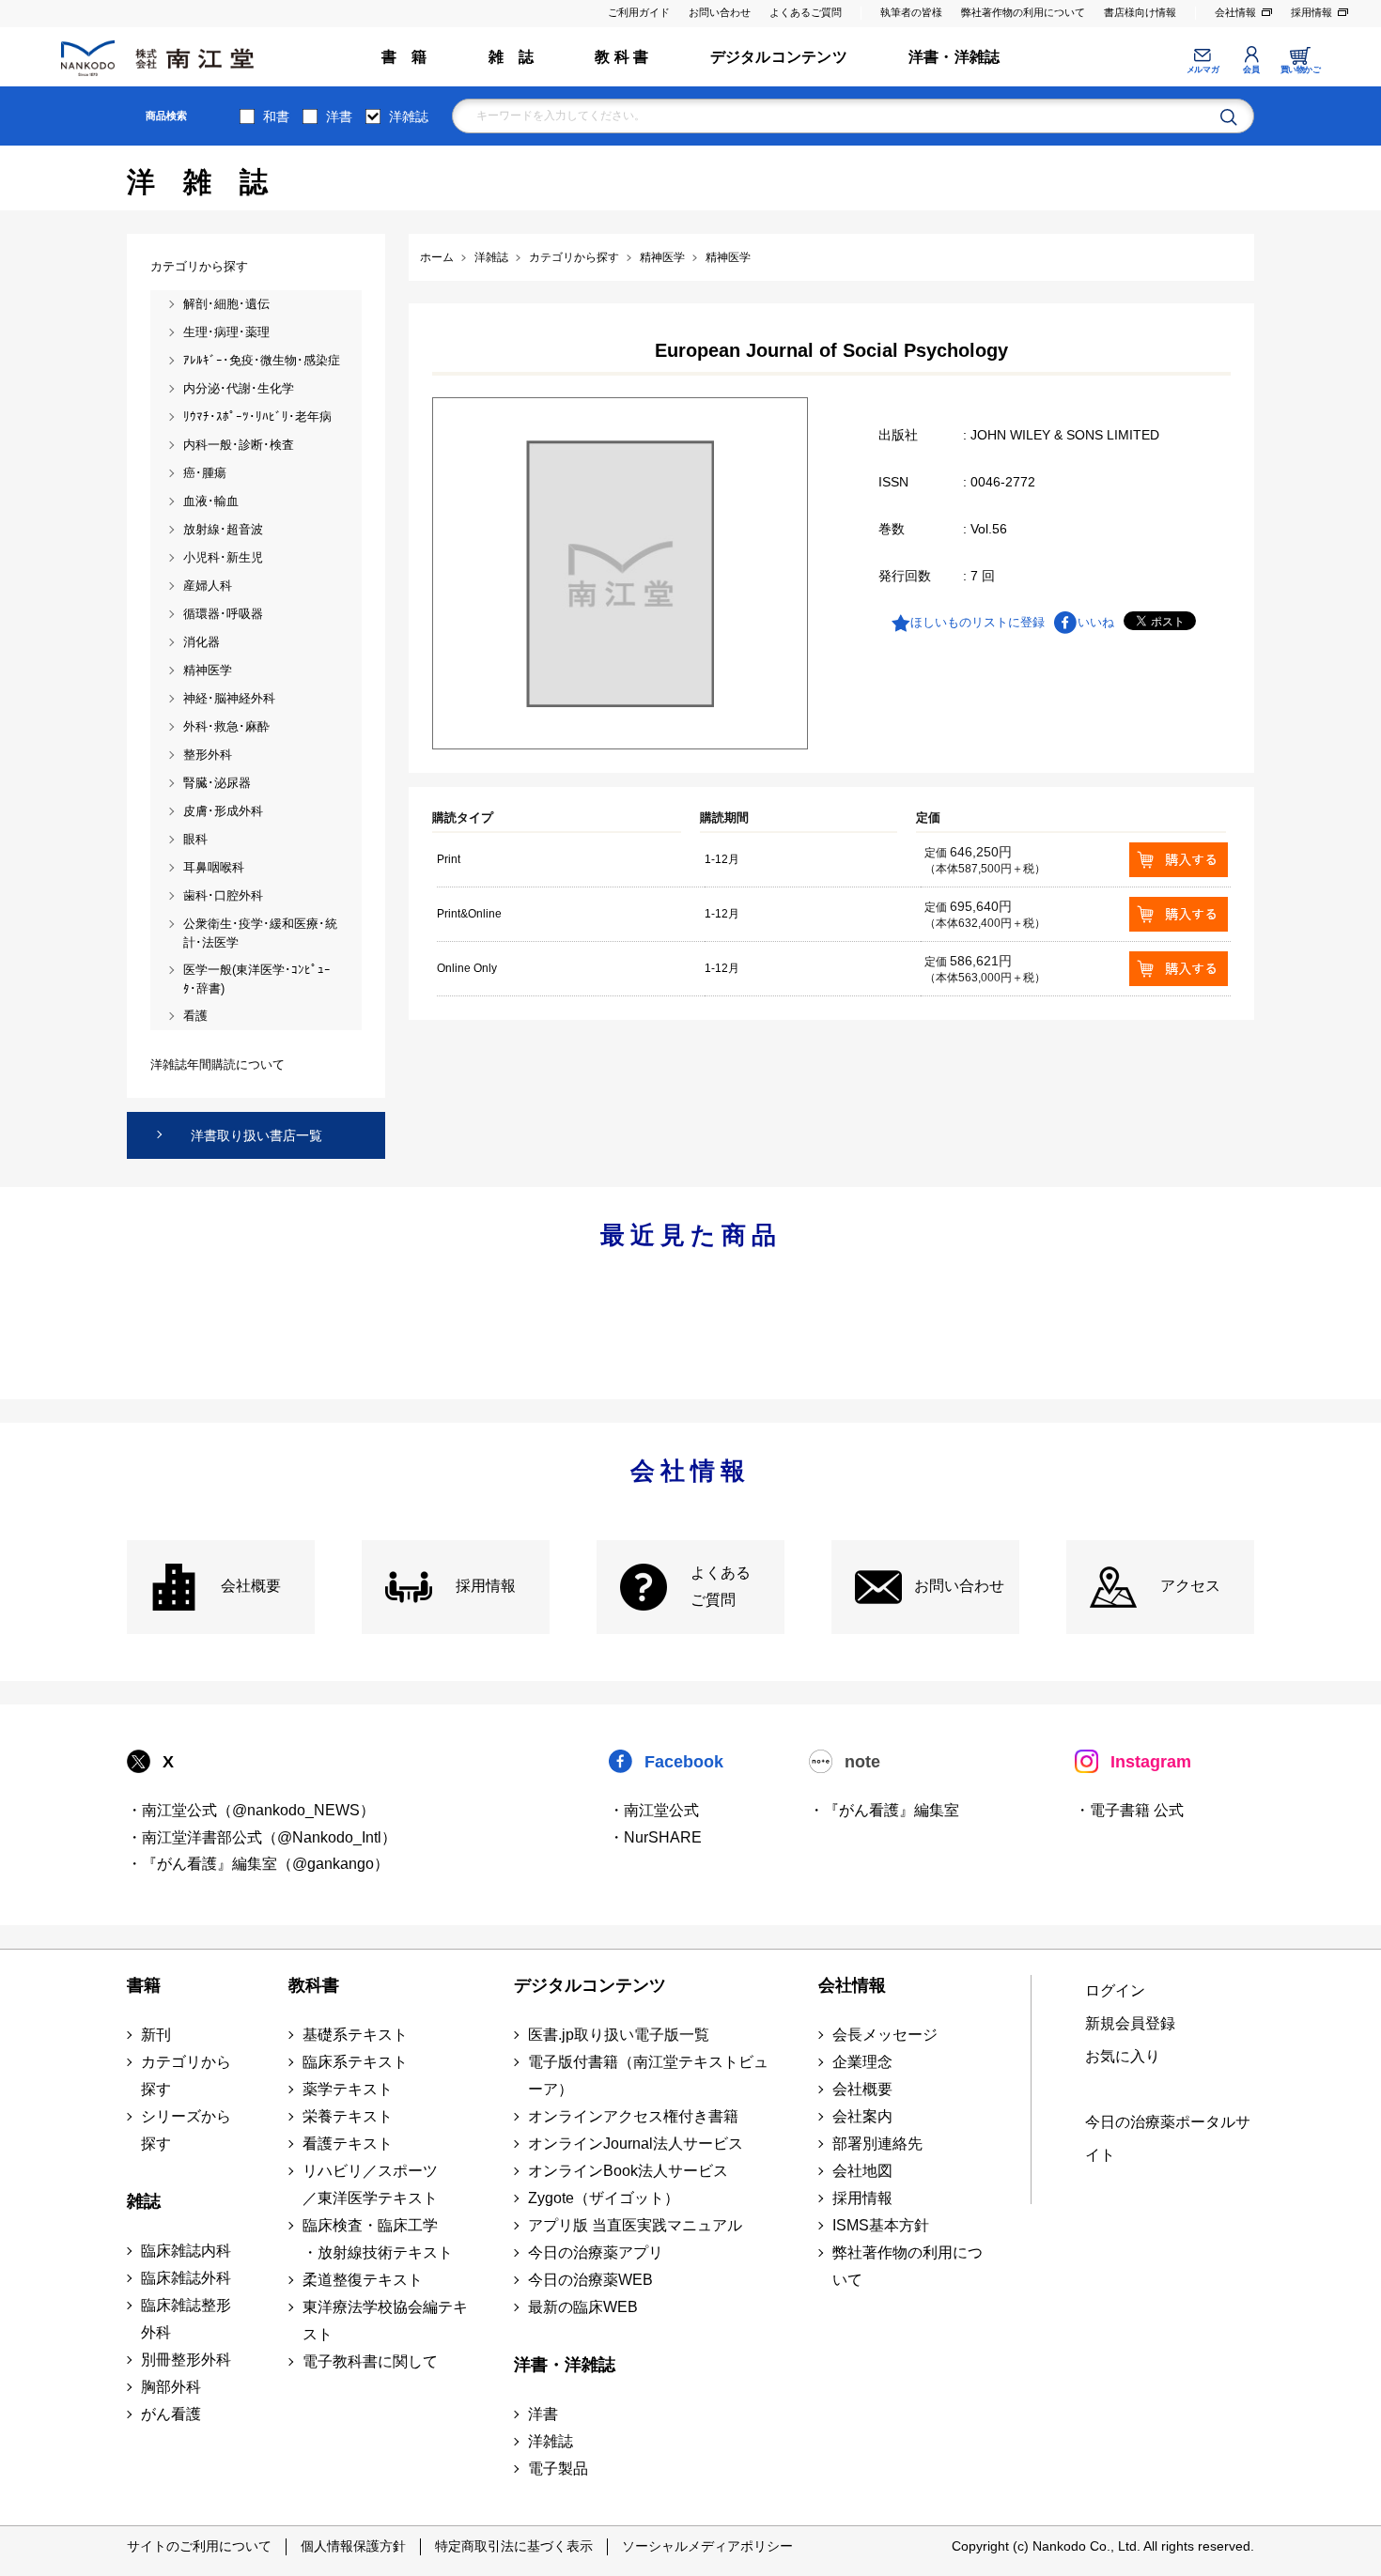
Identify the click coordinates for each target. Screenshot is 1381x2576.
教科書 (314, 1985)
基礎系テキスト (355, 2035)
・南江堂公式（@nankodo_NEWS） (251, 1810)
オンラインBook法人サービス (628, 2171)
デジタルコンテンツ (779, 57)
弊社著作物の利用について (1023, 12)
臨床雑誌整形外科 (186, 2319)
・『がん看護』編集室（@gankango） (258, 1864)
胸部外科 (171, 2387)
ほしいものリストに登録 (978, 622)
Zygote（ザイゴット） (604, 2198)
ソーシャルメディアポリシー (707, 2546)
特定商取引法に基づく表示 (514, 2546)
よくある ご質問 (721, 1586)
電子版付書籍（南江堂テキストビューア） (648, 2075)
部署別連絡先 (877, 2144)
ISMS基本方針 (881, 2225)
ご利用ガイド (639, 12)
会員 (1251, 69)
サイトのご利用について (199, 2546)
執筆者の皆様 (911, 12)
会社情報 (1235, 12)
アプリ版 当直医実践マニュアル (635, 2225)
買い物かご (1301, 69)
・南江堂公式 (654, 1810)
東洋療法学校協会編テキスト (385, 2321)
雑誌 (144, 2201)
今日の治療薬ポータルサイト (1168, 2138)
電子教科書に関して (370, 2361)
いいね (1096, 622)
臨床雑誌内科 (186, 2251)
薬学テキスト (348, 2089)
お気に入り (1123, 2056)
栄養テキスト (348, 2116)
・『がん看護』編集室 (884, 1810)
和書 (276, 116)
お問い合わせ (720, 12)
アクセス (1190, 1586)
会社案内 (862, 2116)
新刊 (156, 2035)
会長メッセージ (885, 2035)
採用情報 (1311, 12)
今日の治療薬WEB (590, 2280)
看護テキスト (348, 2144)
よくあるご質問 (806, 12)
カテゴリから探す (186, 2075)
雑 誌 (512, 57)
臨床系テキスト (355, 2062)
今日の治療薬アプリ (596, 2252)
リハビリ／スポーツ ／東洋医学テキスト (370, 2184)
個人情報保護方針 (353, 2546)
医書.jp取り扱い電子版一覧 (619, 2035)
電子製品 (558, 2468)
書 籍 (404, 57)
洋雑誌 (409, 116)
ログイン (1115, 1990)
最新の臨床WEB (583, 2307)
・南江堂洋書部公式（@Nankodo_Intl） (262, 1837)
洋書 (339, 116)
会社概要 (251, 1586)
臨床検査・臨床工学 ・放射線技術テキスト (378, 2239)
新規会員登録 (1130, 2023)
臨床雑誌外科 (186, 2278)
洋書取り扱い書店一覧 (256, 1135)
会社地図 (862, 2171)
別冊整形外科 (186, 2360)
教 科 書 (621, 57)
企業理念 (862, 2062)
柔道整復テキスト (363, 2280)
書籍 (144, 1985)
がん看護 (171, 2414)
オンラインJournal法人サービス (636, 2144)
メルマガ (1203, 69)
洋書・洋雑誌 (954, 57)
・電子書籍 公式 (1129, 1810)
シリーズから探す (186, 2130)
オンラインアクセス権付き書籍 (633, 2116)
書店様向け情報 (1140, 12)
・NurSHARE (655, 1837)
